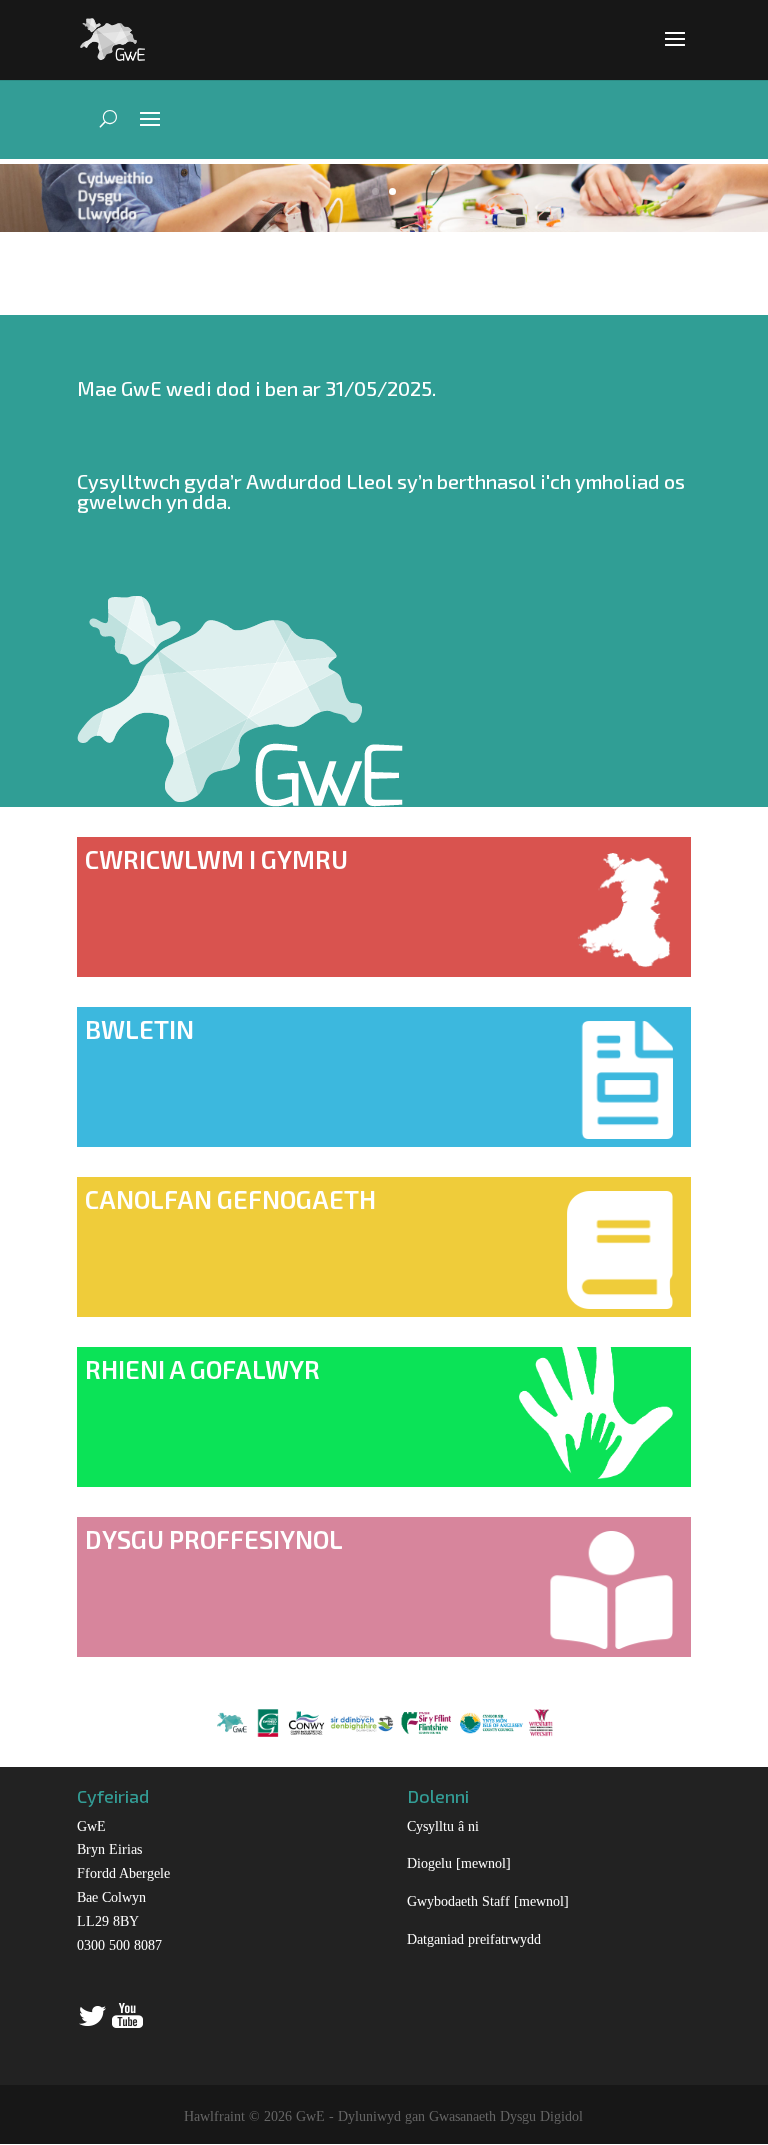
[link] (112, 37)
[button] (675, 52)
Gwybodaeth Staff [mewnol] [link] (488, 1901)
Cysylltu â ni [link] (443, 1826)
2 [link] (392, 191)
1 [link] (375, 191)
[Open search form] (102, 119)
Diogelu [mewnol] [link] (459, 1863)
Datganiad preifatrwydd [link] (474, 1939)
